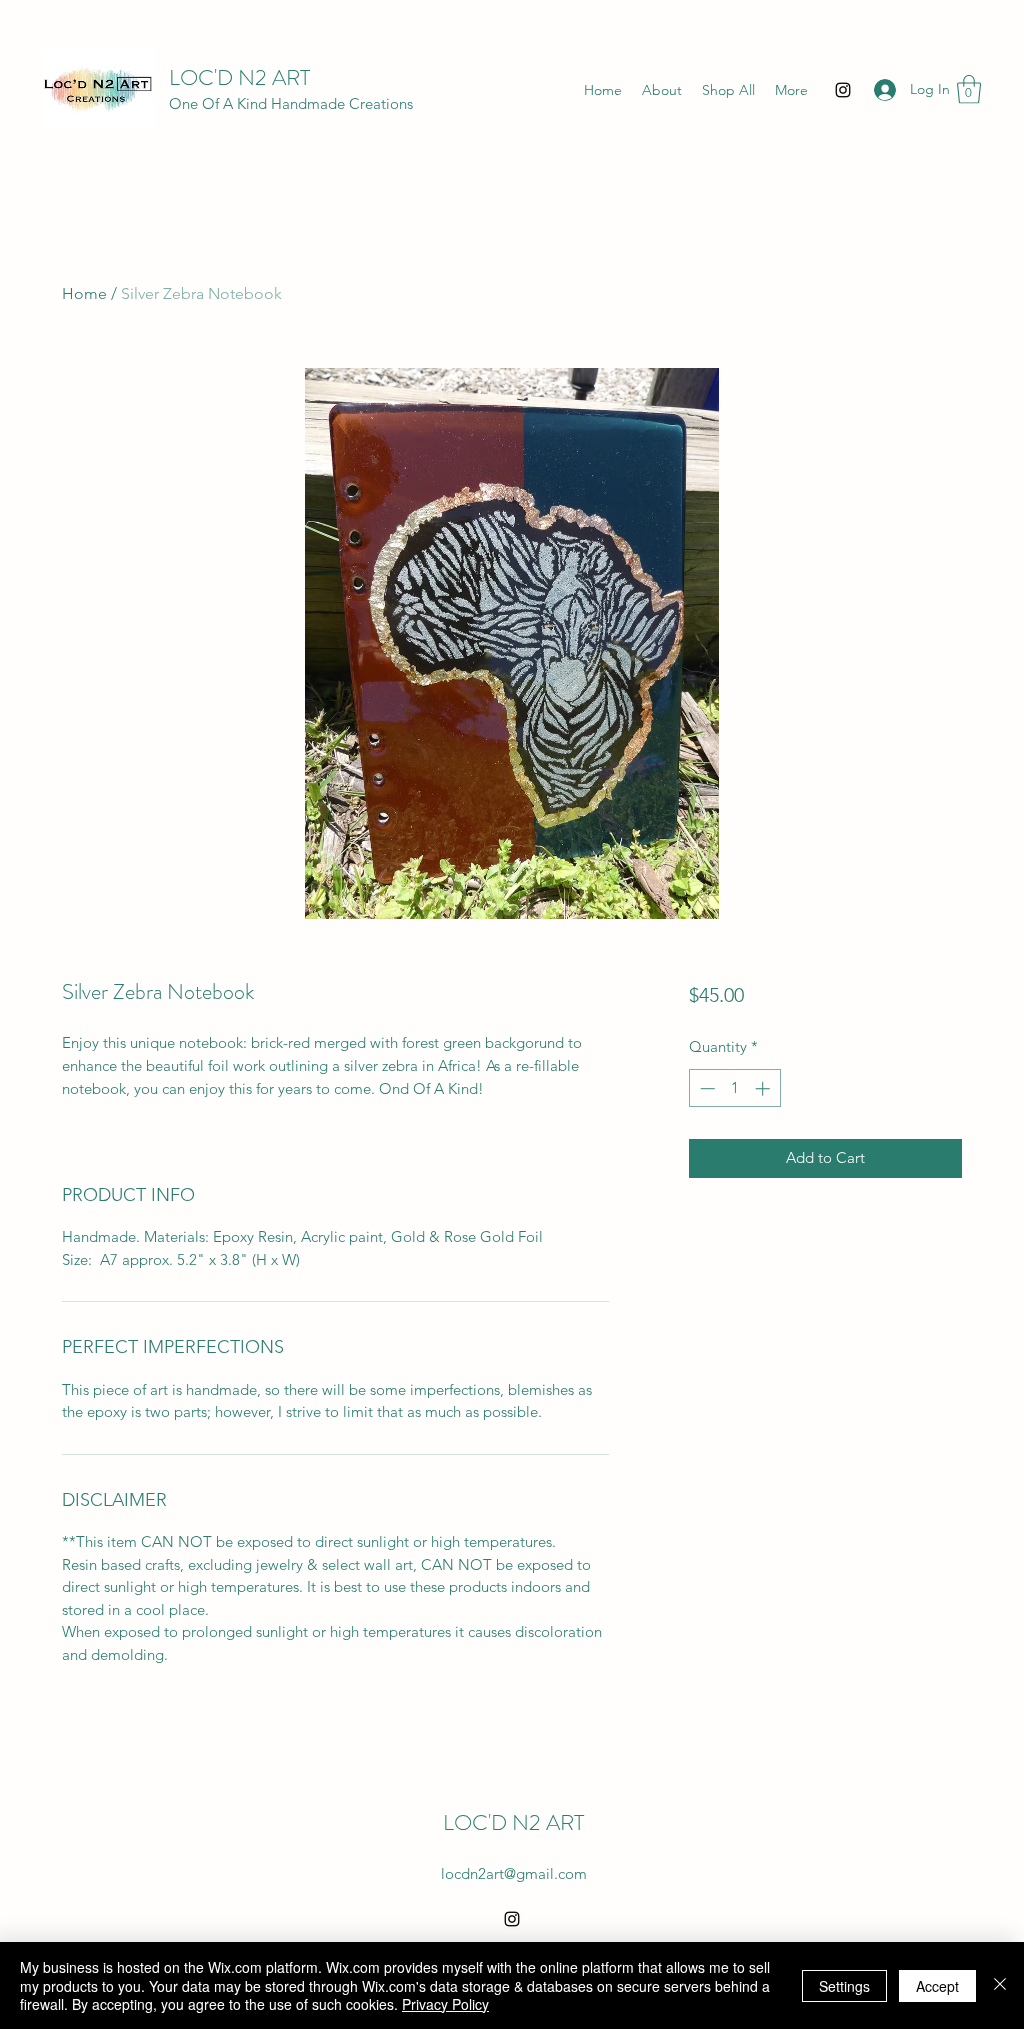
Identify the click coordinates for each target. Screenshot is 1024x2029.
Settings (844, 1986)
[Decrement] (705, 1088)
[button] (969, 89)
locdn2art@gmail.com (514, 1873)
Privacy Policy (445, 2004)
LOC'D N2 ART (239, 77)
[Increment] (764, 1088)
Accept (937, 1986)
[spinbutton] (734, 1088)
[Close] (1000, 1985)
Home (84, 293)
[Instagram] (843, 90)
